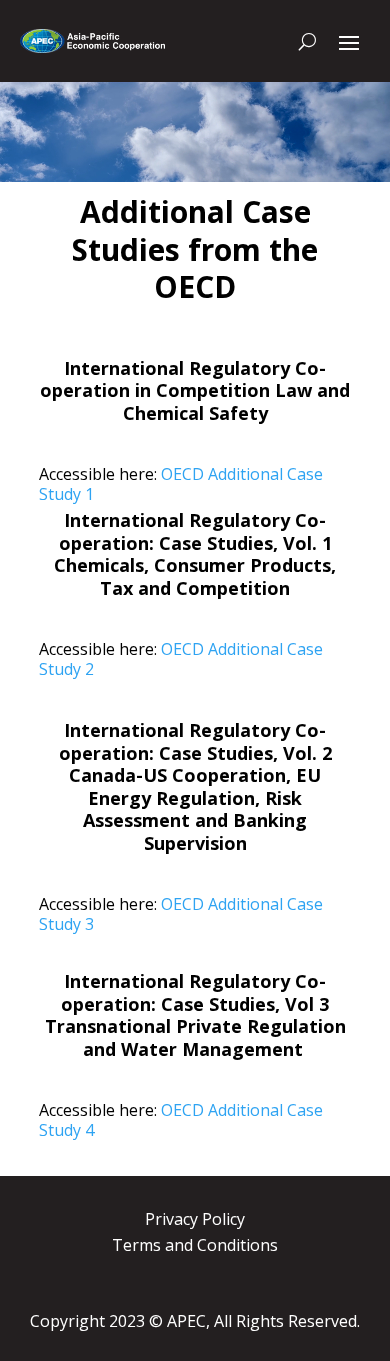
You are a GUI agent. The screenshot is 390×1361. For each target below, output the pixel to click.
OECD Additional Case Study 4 (181, 1120)
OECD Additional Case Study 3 (181, 914)
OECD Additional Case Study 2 (181, 659)
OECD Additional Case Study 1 (181, 484)
